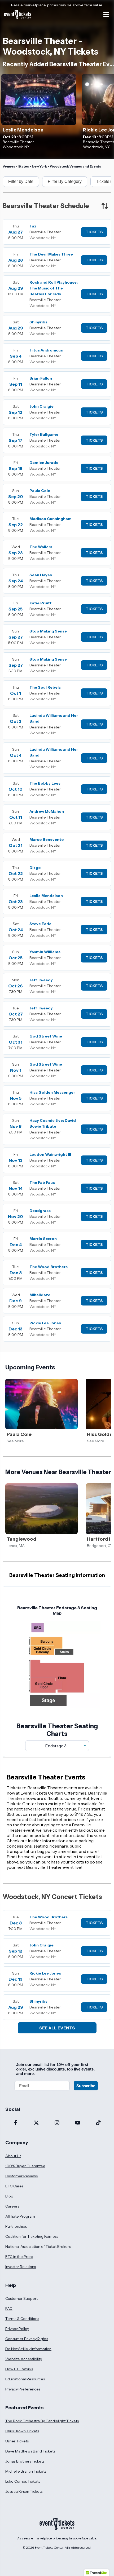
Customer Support (21, 2298)
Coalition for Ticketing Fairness (32, 2236)
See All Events (57, 2028)
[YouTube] (78, 2123)
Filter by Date (21, 181)
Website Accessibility (24, 2359)
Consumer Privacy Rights (27, 2339)
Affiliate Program (20, 2216)
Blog (9, 2196)
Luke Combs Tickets (23, 2481)
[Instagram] (57, 2123)
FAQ (9, 2309)
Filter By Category (65, 181)
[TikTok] (98, 2123)
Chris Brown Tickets (22, 2431)
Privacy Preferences (23, 2389)
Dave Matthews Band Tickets (30, 2451)
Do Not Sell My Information (28, 2349)
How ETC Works (19, 2369)
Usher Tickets (17, 2441)
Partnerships (16, 2226)
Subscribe (86, 2086)
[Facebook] (16, 2123)
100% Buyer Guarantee (25, 2166)
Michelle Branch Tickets (26, 2471)
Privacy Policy (17, 2329)
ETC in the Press (19, 2257)
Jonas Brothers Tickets (25, 2461)
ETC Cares (14, 2186)
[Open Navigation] (106, 15)
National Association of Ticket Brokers (38, 2247)
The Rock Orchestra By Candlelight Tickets (42, 2421)
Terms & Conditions (22, 2319)
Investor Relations (21, 2267)
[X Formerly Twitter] (36, 2123)
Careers (12, 2206)
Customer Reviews (21, 2176)
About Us (13, 2156)
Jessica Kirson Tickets (24, 2491)
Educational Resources (25, 2379)
